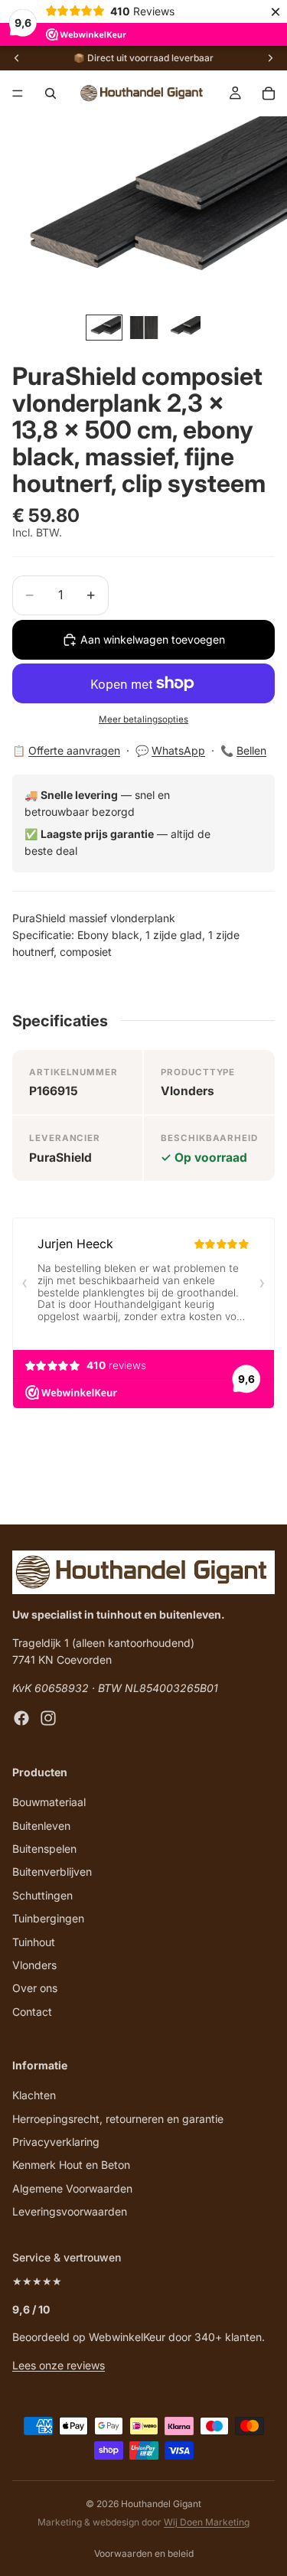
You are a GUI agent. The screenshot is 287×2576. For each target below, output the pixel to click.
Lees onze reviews (59, 2364)
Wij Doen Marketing (207, 2522)
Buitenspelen (44, 1848)
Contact (32, 2011)
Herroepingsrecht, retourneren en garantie (118, 2118)
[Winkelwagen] (269, 93)
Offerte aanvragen (74, 750)
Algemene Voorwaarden (72, 2188)
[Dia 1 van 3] (104, 327)
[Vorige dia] (17, 58)
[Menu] (18, 93)
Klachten (34, 2095)
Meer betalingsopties (143, 719)
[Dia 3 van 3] (184, 327)
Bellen (251, 750)
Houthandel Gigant (161, 2504)
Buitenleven (41, 1825)
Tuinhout (34, 1941)
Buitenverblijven (52, 1872)
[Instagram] (48, 1718)
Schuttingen (42, 1895)
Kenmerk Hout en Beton (71, 2165)
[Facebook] (21, 1718)
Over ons (35, 1988)
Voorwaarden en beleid (144, 2553)
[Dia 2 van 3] (144, 327)
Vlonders (34, 1964)
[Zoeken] (51, 93)
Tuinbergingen (48, 1918)
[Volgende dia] (270, 58)
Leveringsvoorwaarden (70, 2211)
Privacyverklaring (56, 2142)
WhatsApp (178, 750)
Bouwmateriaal (49, 1802)
